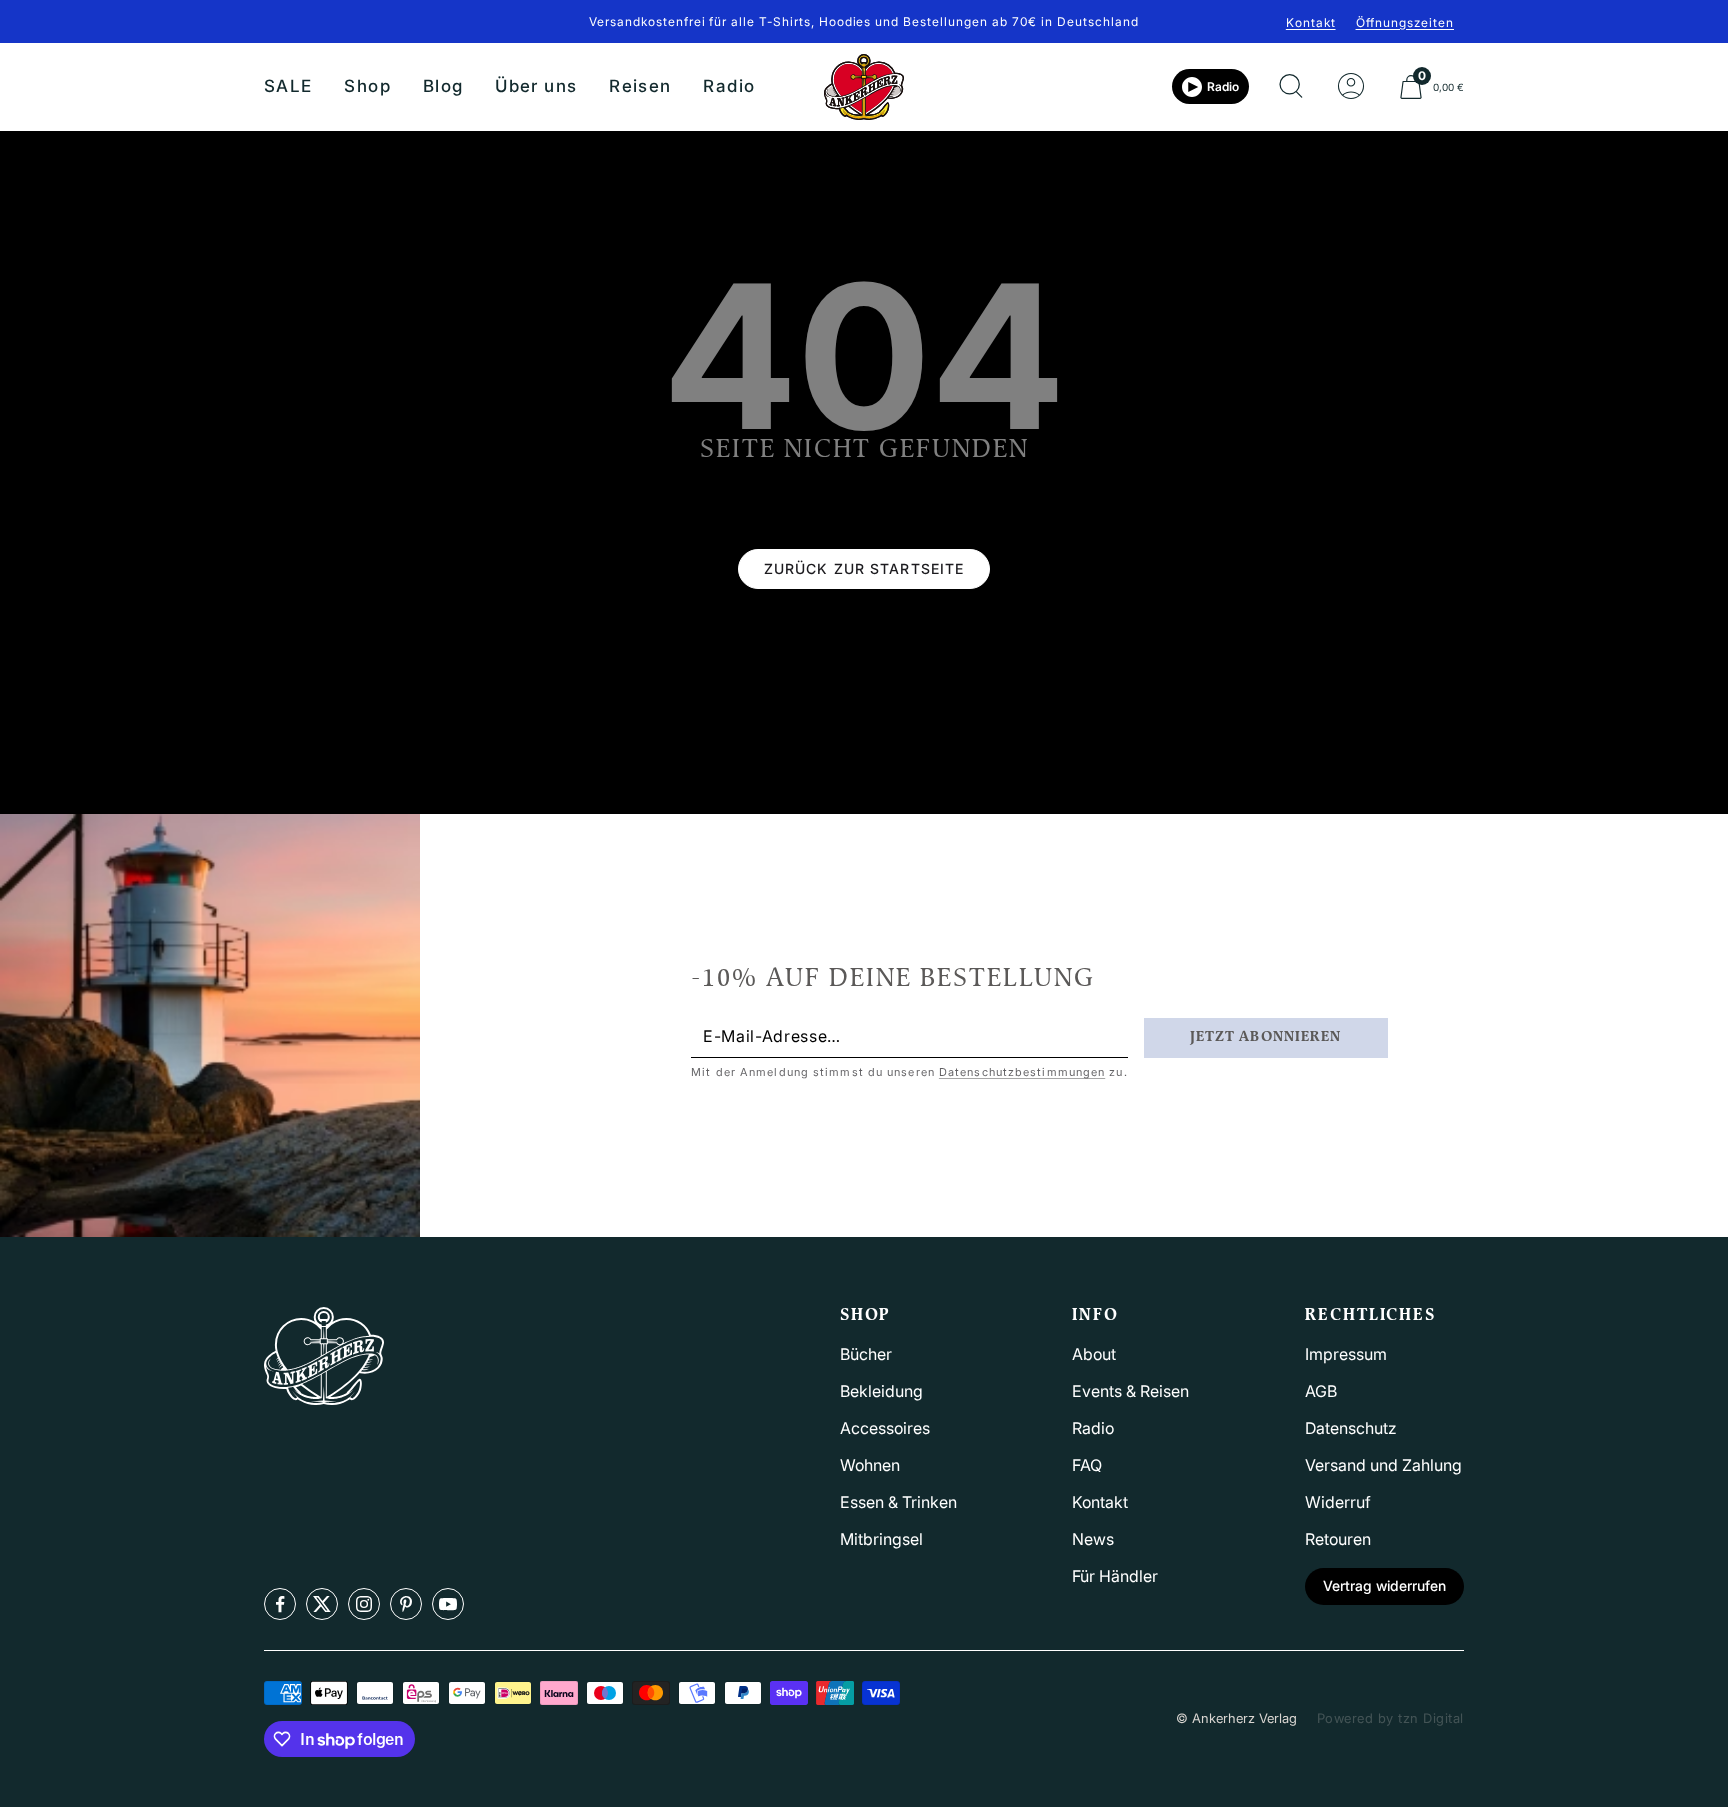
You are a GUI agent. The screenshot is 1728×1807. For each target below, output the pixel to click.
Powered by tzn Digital (1390, 1718)
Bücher (866, 1354)
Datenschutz (1351, 1428)
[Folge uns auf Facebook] (280, 1604)
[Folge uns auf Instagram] (364, 1604)
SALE (288, 86)
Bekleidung (881, 1391)
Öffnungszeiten (1405, 22)
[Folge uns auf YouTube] (448, 1604)
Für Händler (1115, 1576)
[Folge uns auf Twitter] (322, 1604)
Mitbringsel (881, 1539)
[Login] (1351, 87)
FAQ (1087, 1465)
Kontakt (1311, 22)
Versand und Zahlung (1383, 1465)
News (1093, 1539)
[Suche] (1291, 87)
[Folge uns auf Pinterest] (406, 1604)
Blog (443, 86)
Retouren (1338, 1539)
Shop (367, 86)
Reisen (640, 86)
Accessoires (885, 1428)
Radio (729, 86)
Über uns (536, 86)
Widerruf (1338, 1502)
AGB (1321, 1391)
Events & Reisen (1130, 1391)
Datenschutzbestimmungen (1022, 1072)
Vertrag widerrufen (1384, 1585)
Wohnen (870, 1465)
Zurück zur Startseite (864, 568)
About (1094, 1354)
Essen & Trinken (898, 1502)
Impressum (1346, 1354)
